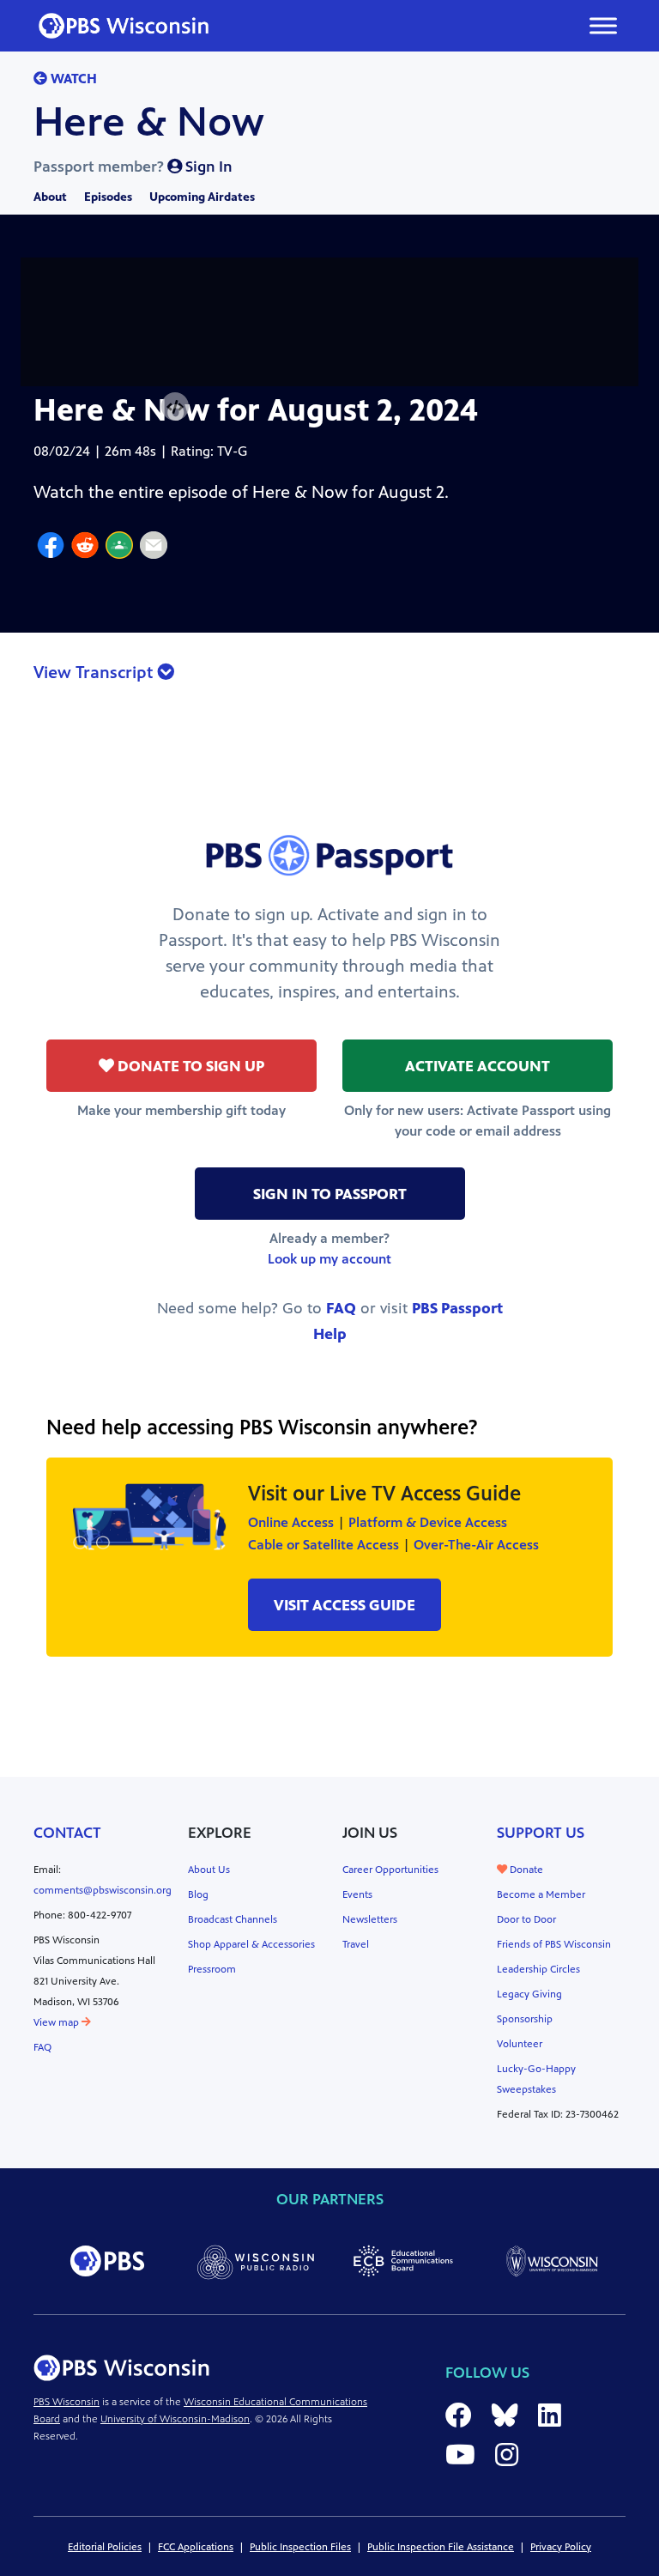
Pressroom (212, 1969)
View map (57, 2022)
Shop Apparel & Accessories (251, 1944)
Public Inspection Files (300, 2547)
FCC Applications (196, 2547)
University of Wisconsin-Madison (175, 2419)
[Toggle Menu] (603, 25)
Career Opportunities (390, 1870)
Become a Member (541, 1894)
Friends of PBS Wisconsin (554, 1944)
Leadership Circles (538, 1969)
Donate (525, 1870)
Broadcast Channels (233, 1919)
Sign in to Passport (330, 1194)
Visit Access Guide (345, 1605)
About (50, 197)
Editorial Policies (105, 2547)
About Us (209, 1870)
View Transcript (95, 673)
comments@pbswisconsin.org (103, 1890)
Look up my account (329, 1259)
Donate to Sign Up (189, 1066)
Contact (67, 1833)
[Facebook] (51, 548)
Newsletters (370, 1919)
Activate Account (478, 1066)
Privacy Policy (561, 2547)
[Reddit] (85, 548)
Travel (356, 1944)
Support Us (541, 1833)
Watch (72, 79)
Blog (198, 1894)
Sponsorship (525, 2019)
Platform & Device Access (428, 1522)
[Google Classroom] (119, 548)
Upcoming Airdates (202, 197)
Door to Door (526, 1919)
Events (357, 1894)
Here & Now (149, 122)
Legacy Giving (529, 1994)
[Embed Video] (175, 407)
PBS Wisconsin (67, 2402)
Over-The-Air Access (476, 1545)
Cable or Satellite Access (323, 1545)
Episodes (108, 197)
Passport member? (133, 167)
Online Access (291, 1522)
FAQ (341, 1308)
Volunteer (520, 2044)
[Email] (154, 548)
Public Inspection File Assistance (441, 2547)
